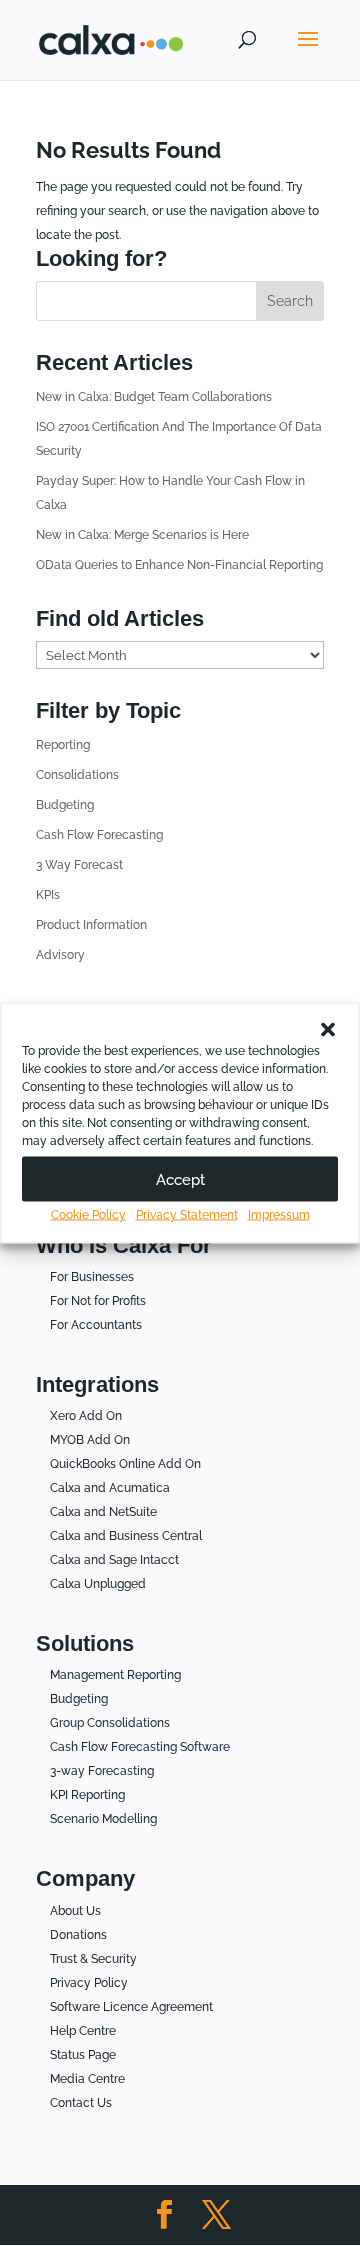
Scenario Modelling (103, 1819)
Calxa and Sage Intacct (114, 1560)
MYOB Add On (90, 1440)
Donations (78, 1935)
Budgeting (65, 805)
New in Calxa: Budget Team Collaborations (154, 397)
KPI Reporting (87, 1795)
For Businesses (92, 1277)
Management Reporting (115, 1675)
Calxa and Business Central (126, 1536)
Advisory (60, 955)
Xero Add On (86, 1416)
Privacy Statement (187, 1215)
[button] (328, 1030)
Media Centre (87, 2079)
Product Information (91, 925)
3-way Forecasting (102, 1771)
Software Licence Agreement (131, 2007)
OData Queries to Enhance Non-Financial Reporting (179, 565)
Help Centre (83, 2031)
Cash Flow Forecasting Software (140, 1747)
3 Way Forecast (79, 865)
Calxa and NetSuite (103, 1512)
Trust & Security (93, 1959)
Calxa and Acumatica (110, 1488)
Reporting (63, 745)
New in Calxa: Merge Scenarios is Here (142, 535)
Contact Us (81, 2103)
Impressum (279, 1215)
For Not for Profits (98, 1301)
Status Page (83, 2055)
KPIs (48, 895)
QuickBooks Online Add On (125, 1464)
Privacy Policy (89, 1983)
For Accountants (96, 1325)
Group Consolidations (110, 1723)
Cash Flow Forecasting (99, 835)
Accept (180, 1179)
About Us (75, 1911)
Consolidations (77, 775)
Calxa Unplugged (98, 1584)
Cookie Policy (88, 1215)
